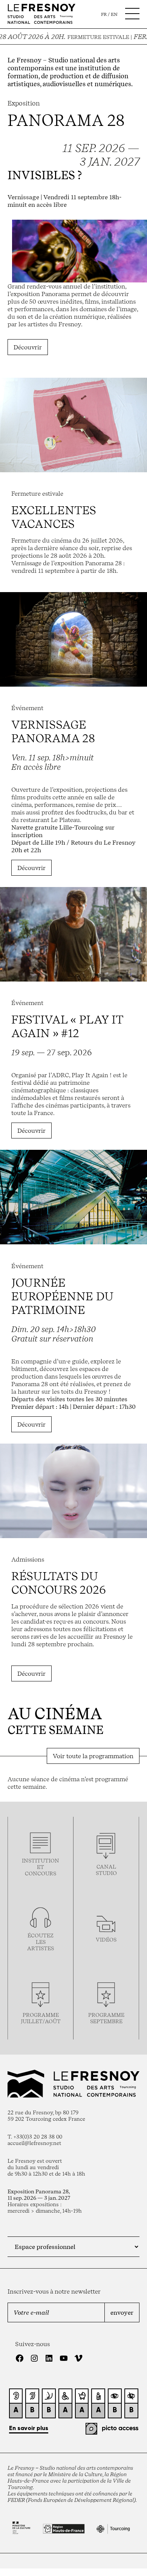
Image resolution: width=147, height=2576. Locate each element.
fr (104, 14)
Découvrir (28, 347)
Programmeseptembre (106, 2018)
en (114, 14)
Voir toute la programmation (93, 1756)
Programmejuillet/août (41, 2018)
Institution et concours (41, 1867)
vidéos (106, 1939)
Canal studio (106, 1870)
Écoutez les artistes (41, 1942)
